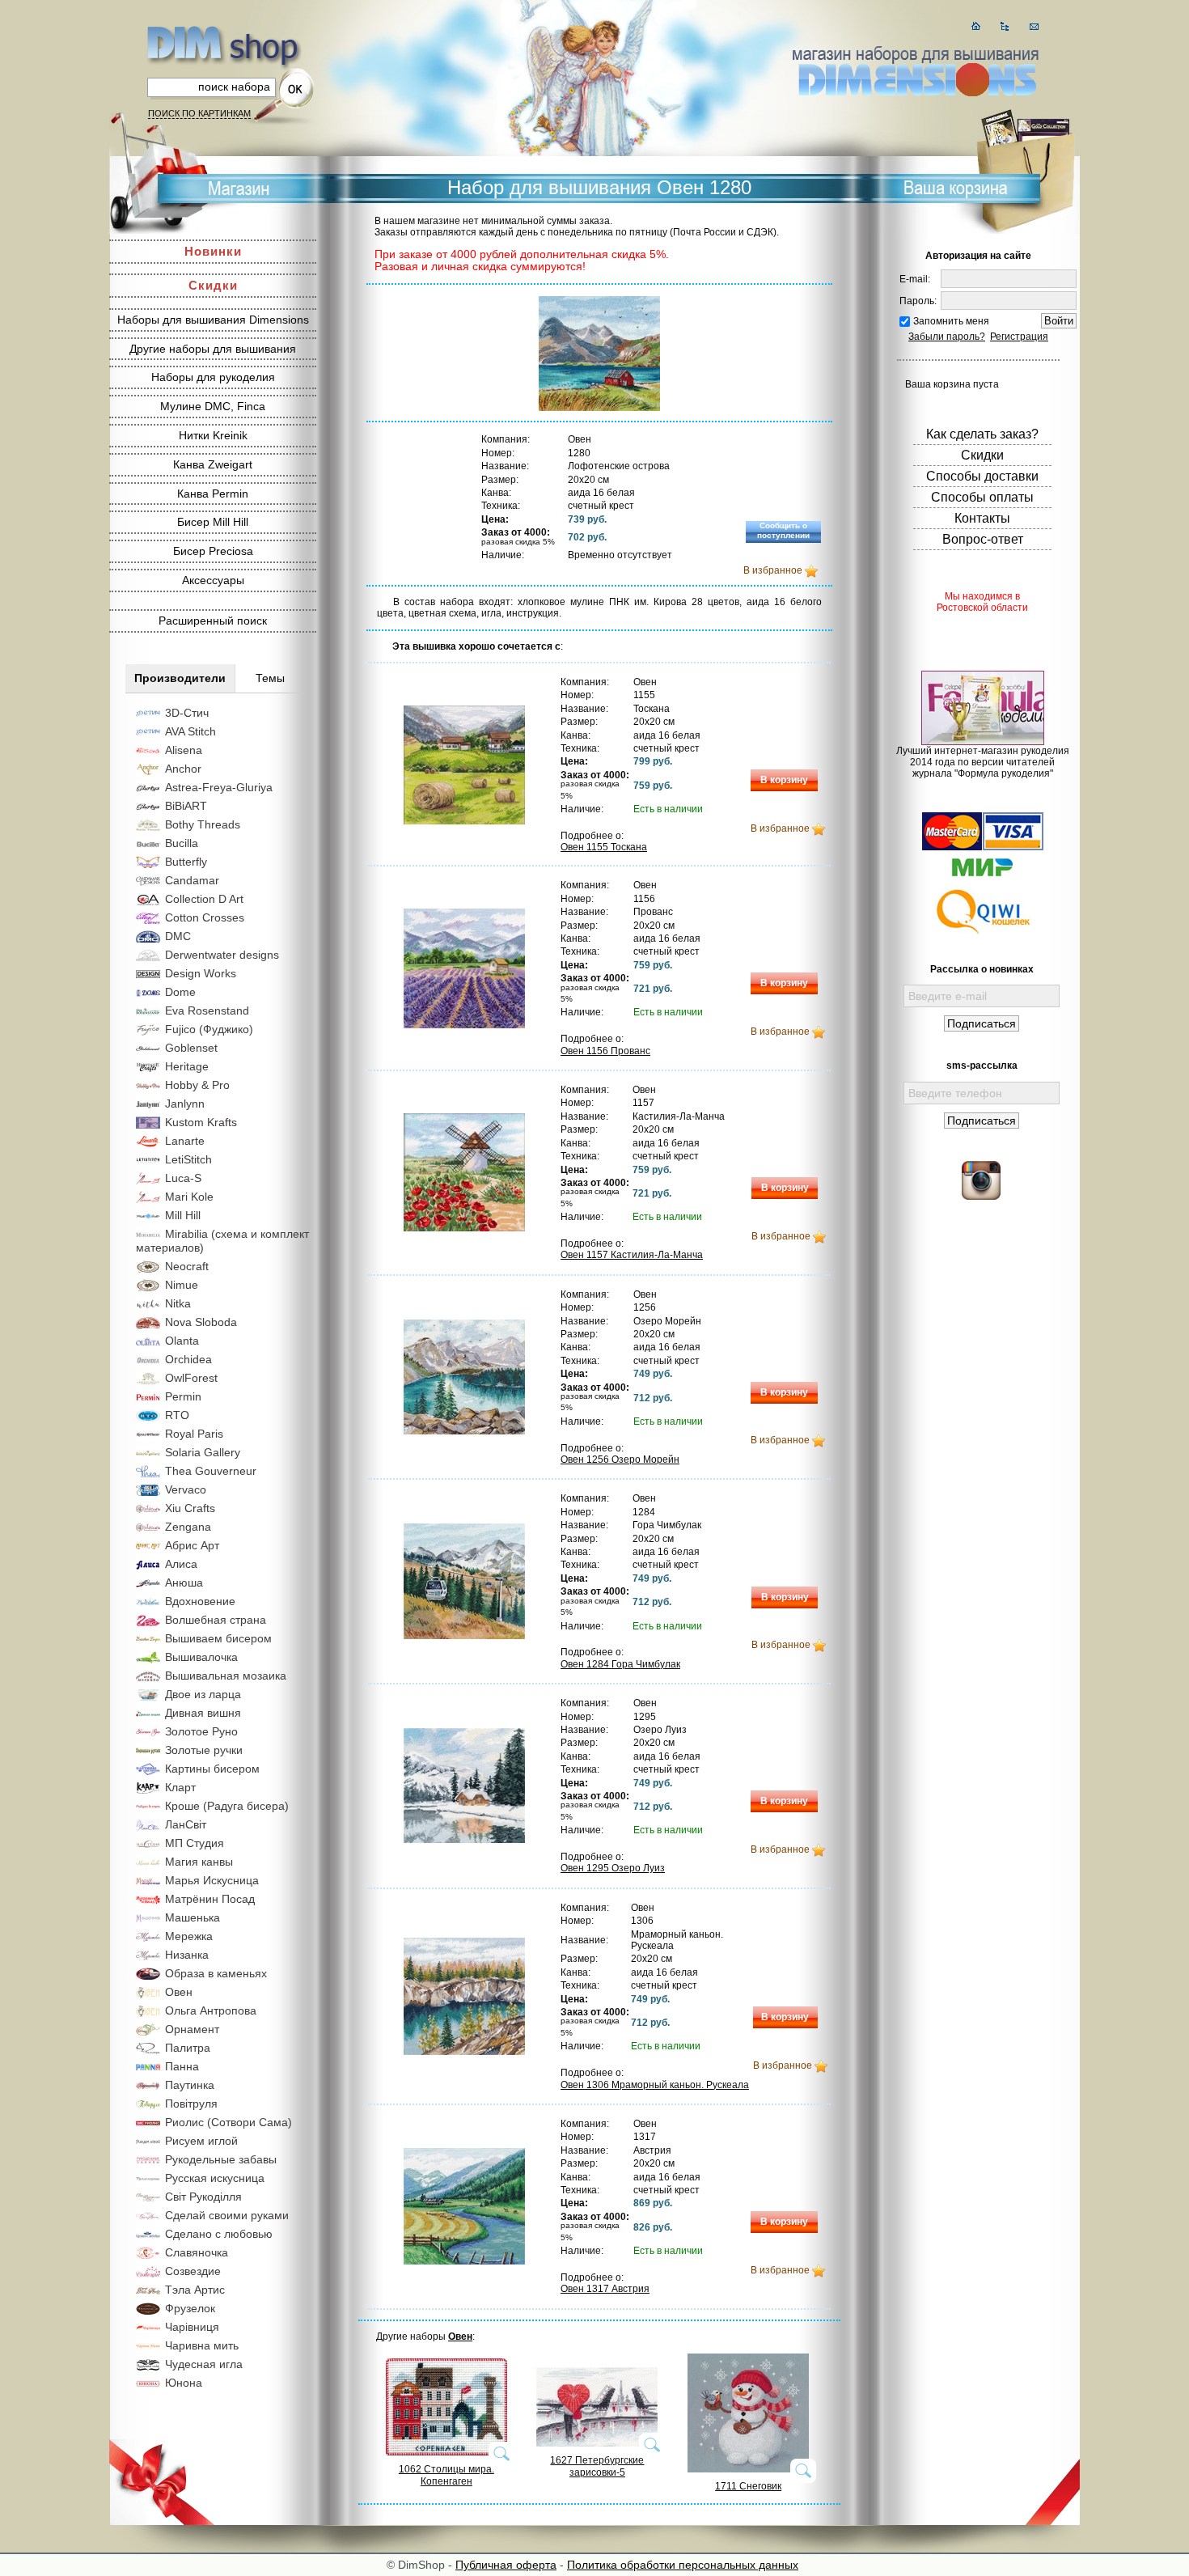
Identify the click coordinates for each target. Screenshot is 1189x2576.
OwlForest (191, 1378)
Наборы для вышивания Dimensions (213, 320)
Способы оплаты (982, 497)
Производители (180, 678)
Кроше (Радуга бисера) (227, 1806)
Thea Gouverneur (211, 1471)
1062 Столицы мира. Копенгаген (446, 2475)
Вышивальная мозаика (226, 1676)
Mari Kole (189, 1197)
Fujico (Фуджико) (209, 1029)
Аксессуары (213, 580)
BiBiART (186, 806)
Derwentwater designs (222, 955)
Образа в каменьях (216, 1973)
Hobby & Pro (197, 1085)
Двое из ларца (203, 1694)
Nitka (178, 1303)
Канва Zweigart (213, 464)
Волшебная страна (216, 1620)
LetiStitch (188, 1159)
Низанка (187, 1955)
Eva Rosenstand (207, 1010)
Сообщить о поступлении (783, 530)
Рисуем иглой (201, 2141)
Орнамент (192, 2029)
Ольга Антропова (211, 2010)
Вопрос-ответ (983, 539)
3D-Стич (187, 713)
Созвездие (193, 2271)
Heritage (187, 1066)
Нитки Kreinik (213, 435)
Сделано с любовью (219, 2234)
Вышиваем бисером (218, 1638)
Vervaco (186, 1489)
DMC (178, 936)
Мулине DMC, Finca (213, 406)
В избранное (773, 570)
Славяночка (197, 2252)
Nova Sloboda (201, 1322)
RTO (177, 1415)
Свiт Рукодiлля (203, 2197)
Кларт (180, 1787)
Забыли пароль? (947, 337)
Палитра (188, 2048)
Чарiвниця (192, 2327)
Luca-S (183, 1178)
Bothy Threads (203, 824)
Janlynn (185, 1104)
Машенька (193, 1917)
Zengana (188, 1527)
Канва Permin (213, 494)
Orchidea (188, 1359)
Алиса (181, 1564)
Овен (179, 1992)
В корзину (784, 780)
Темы (270, 678)
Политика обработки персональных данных (683, 2565)
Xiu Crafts (190, 1508)
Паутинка (190, 2085)
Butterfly (186, 862)
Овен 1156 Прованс (605, 1051)
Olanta (182, 1341)
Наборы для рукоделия (213, 377)
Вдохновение (200, 1601)
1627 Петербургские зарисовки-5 (597, 2466)
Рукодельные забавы (221, 2159)
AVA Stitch (190, 731)
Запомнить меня (951, 321)
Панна (182, 2066)
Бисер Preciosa (213, 551)
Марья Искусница (212, 1880)
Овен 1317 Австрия (605, 2289)
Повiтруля (191, 2104)
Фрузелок (190, 2308)
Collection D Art (204, 899)
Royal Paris (194, 1434)
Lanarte (185, 1141)
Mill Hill (183, 1215)
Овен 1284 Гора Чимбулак (620, 1664)
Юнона (184, 2383)
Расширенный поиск (213, 621)
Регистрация (1019, 337)
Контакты (982, 518)
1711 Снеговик (748, 2486)
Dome (180, 992)
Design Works (201, 973)
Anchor (183, 769)
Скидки (213, 285)
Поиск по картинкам (199, 113)
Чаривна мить (202, 2345)
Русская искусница (215, 2178)
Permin (183, 1396)
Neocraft (187, 1266)
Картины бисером (212, 1769)
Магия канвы (199, 1862)
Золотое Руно (201, 1731)
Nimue (182, 1285)
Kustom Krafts (201, 1122)
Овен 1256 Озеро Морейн (620, 1460)
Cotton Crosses (205, 917)
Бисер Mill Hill (213, 522)
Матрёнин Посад (210, 1899)
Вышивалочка (201, 1657)
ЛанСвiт (186, 1824)
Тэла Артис (195, 2290)
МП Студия (195, 1843)
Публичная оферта (506, 2565)
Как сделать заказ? (982, 434)
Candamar (192, 880)
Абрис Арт (192, 1545)
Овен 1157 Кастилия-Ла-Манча (632, 1255)
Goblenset (191, 1048)
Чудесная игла (204, 2364)
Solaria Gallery (203, 1452)
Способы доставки (982, 476)
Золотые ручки (204, 1750)
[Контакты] (1034, 26)
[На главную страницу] (976, 26)
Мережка (189, 1936)
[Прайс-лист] (1005, 26)
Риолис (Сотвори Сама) (228, 2122)
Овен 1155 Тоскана (604, 847)
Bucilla (182, 843)
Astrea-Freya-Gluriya (219, 787)
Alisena (184, 750)
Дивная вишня (203, 1713)
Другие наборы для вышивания (213, 349)
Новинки (213, 251)
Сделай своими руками (227, 2215)
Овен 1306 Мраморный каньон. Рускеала (655, 2085)
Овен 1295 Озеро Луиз (613, 1868)
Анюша (184, 1582)
